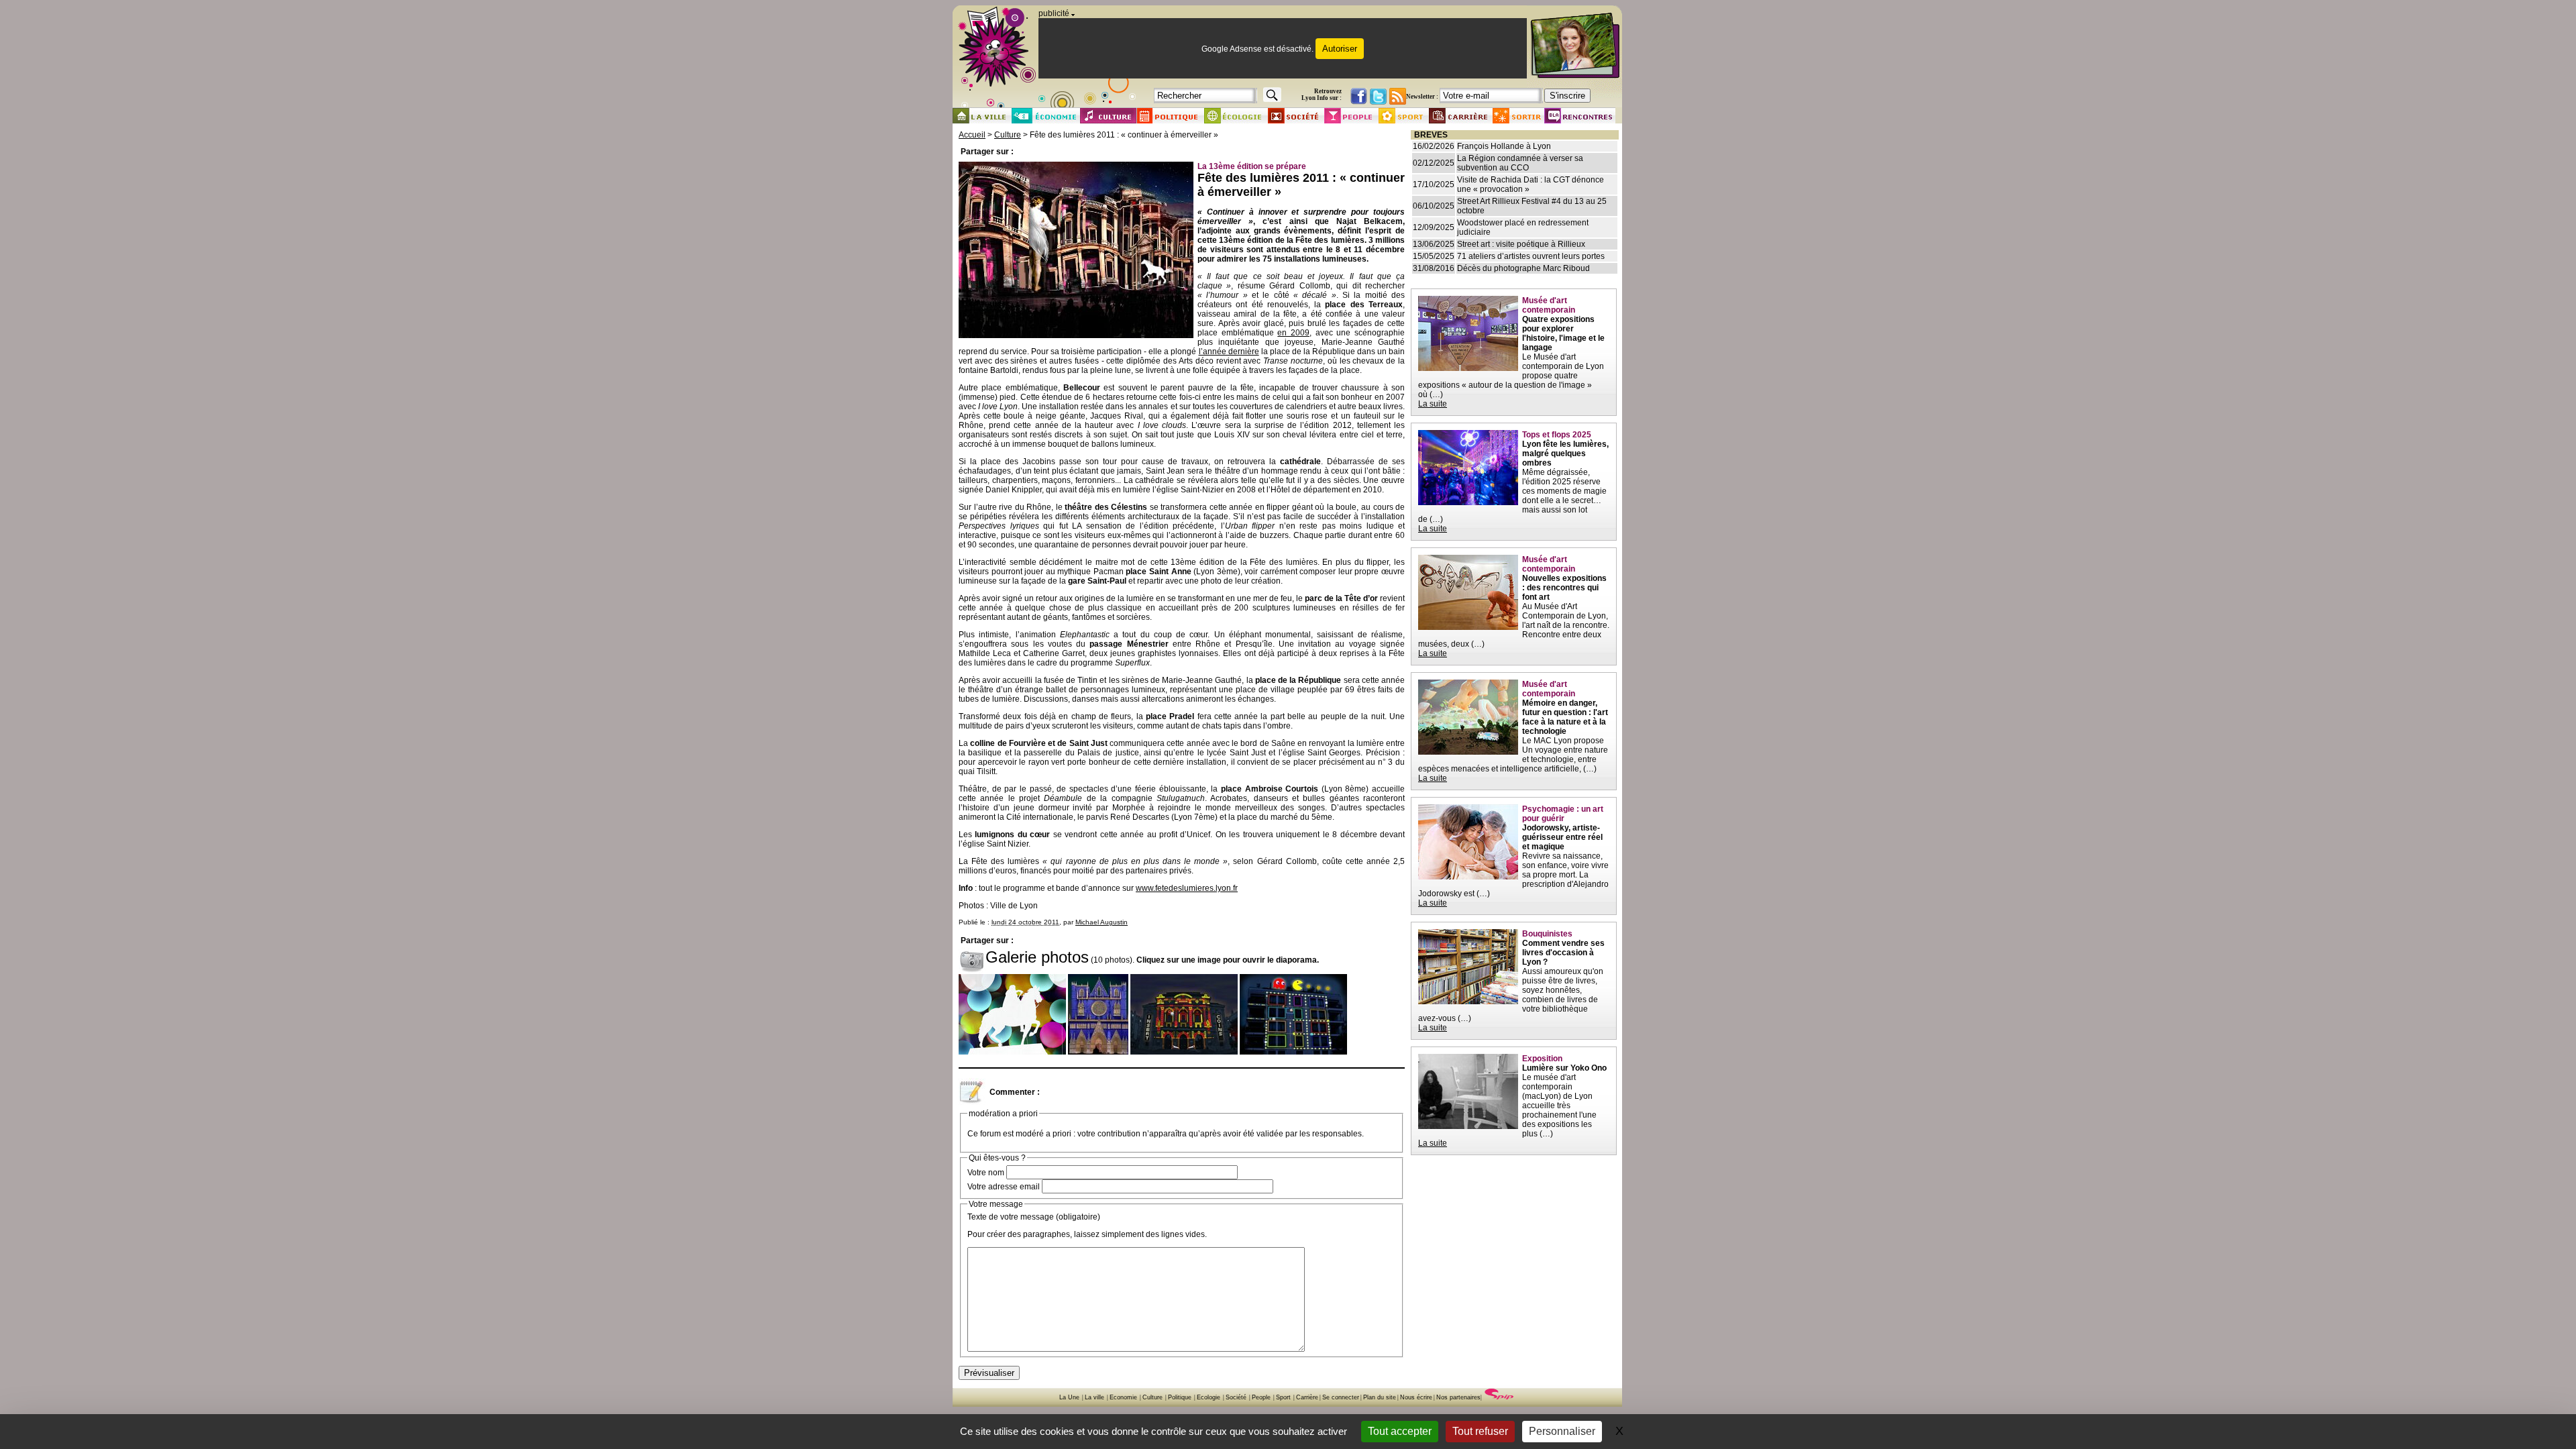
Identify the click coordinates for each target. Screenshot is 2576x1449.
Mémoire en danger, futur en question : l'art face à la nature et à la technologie (1565, 717)
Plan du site (1380, 1397)
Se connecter (1341, 1397)
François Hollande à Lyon (1504, 146)
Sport (1283, 1397)
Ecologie (1209, 1397)
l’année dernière (1229, 352)
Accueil (972, 135)
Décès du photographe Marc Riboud (1523, 268)
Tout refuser (1480, 1431)
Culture (1008, 135)
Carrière (1307, 1397)
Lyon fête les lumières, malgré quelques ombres (1565, 453)
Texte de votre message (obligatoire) (1034, 1217)
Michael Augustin (1102, 922)
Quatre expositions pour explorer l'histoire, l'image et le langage (1563, 333)
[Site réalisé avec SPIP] (1499, 1397)
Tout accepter (1400, 1431)
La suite (1433, 404)
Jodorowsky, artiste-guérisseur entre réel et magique (1562, 837)
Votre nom (986, 1173)
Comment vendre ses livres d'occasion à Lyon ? (1563, 953)
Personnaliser (1562, 1431)
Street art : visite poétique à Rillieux (1521, 244)
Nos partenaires (1458, 1397)
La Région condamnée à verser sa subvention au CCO (1520, 163)
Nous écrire (1416, 1397)
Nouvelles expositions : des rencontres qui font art (1564, 588)
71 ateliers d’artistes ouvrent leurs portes (1531, 256)
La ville (1094, 1397)
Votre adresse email (1004, 1187)
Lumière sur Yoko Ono (1564, 1068)
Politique (1180, 1397)
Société (1236, 1397)
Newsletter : (1422, 97)
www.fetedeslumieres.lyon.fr (1187, 888)
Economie (1123, 1397)
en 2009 (1293, 333)
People (1261, 1397)
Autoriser (1340, 49)
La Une (1069, 1397)
